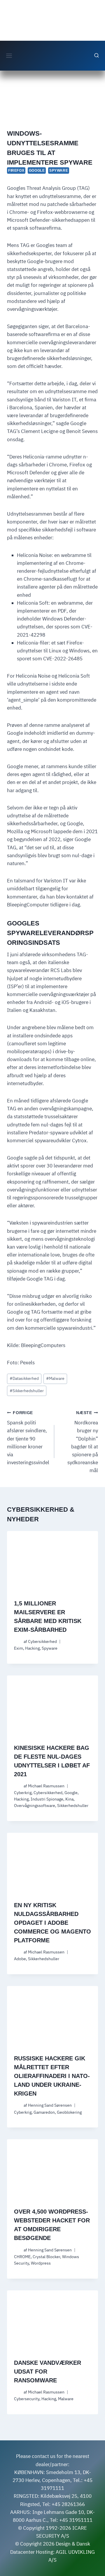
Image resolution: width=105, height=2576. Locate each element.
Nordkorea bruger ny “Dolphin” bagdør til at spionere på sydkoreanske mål (83, 1442)
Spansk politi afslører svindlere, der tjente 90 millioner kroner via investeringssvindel (28, 1438)
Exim (19, 1648)
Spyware (59, 171)
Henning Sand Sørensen (50, 2105)
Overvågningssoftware (35, 1806)
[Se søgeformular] (97, 56)
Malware (55, 1378)
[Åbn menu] (9, 56)
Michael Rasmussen (46, 1786)
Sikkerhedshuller (27, 1391)
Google (37, 171)
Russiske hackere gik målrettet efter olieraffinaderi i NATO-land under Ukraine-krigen (52, 2076)
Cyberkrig (23, 1793)
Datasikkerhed (24, 1378)
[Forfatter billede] (18, 1642)
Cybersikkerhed (42, 1641)
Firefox (16, 171)
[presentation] (52, 1561)
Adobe (20, 1959)
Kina (69, 1799)
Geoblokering (69, 2112)
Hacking (32, 1648)
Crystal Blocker (46, 2257)
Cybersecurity (27, 2399)
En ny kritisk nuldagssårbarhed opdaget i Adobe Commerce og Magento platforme (52, 1923)
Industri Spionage (47, 1799)
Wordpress (41, 2263)
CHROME (22, 2257)
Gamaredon (44, 2112)
